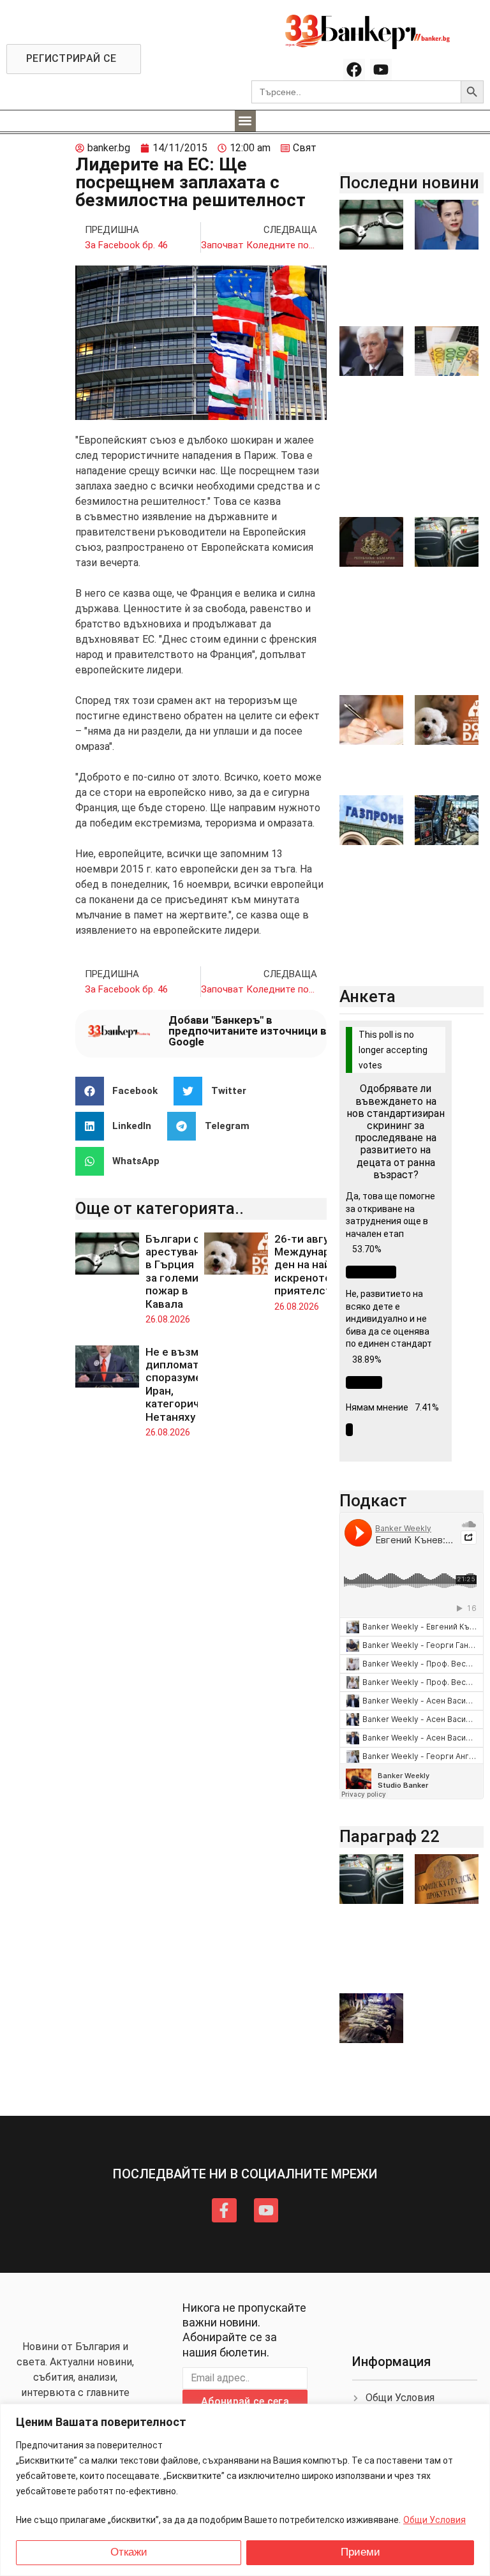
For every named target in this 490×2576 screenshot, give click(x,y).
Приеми (360, 2552)
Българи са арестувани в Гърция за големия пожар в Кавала (176, 1271)
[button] (245, 121)
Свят (305, 148)
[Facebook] (354, 70)
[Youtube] (381, 70)
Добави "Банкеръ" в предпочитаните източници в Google (248, 1031)
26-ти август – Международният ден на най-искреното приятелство (322, 1265)
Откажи (129, 2552)
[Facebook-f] (224, 2210)
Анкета (367, 996)
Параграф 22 (390, 1836)
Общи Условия (434, 2520)
